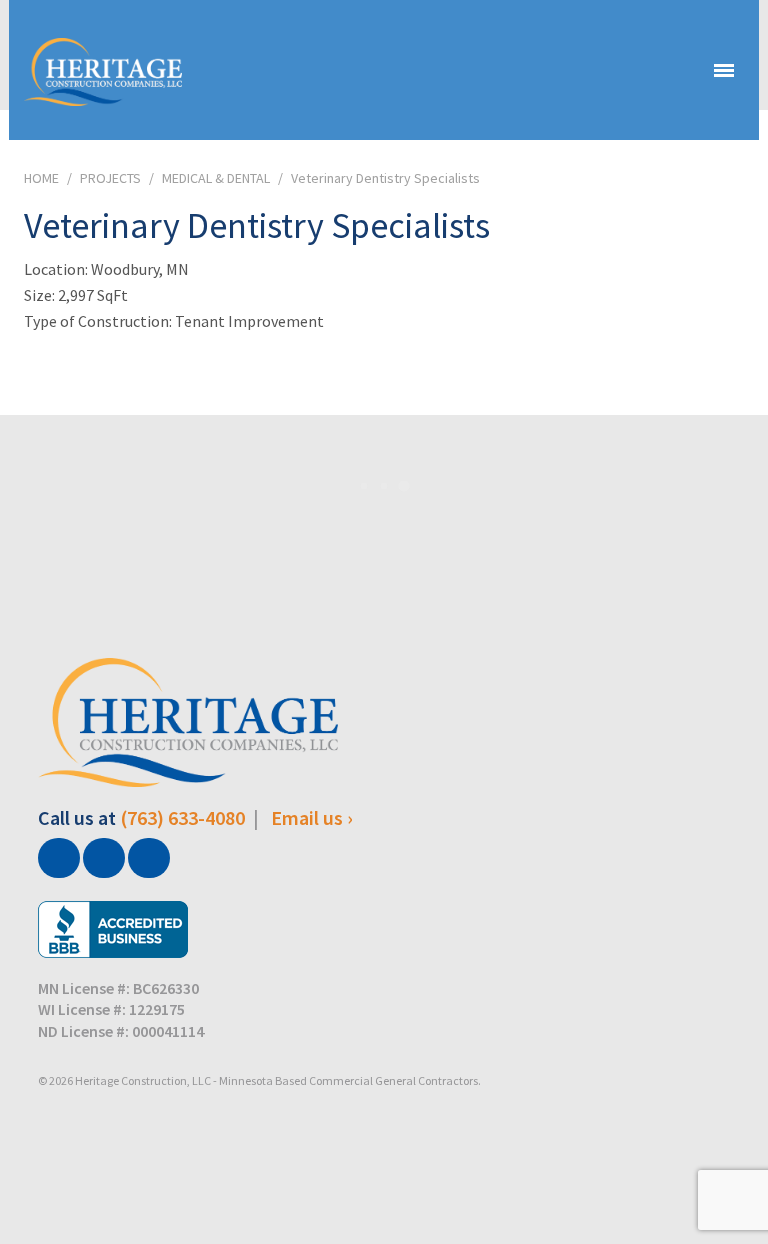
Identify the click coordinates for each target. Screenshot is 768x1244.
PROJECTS (110, 178)
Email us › (312, 817)
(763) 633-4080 (182, 817)
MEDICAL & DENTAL (216, 178)
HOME (41, 178)
